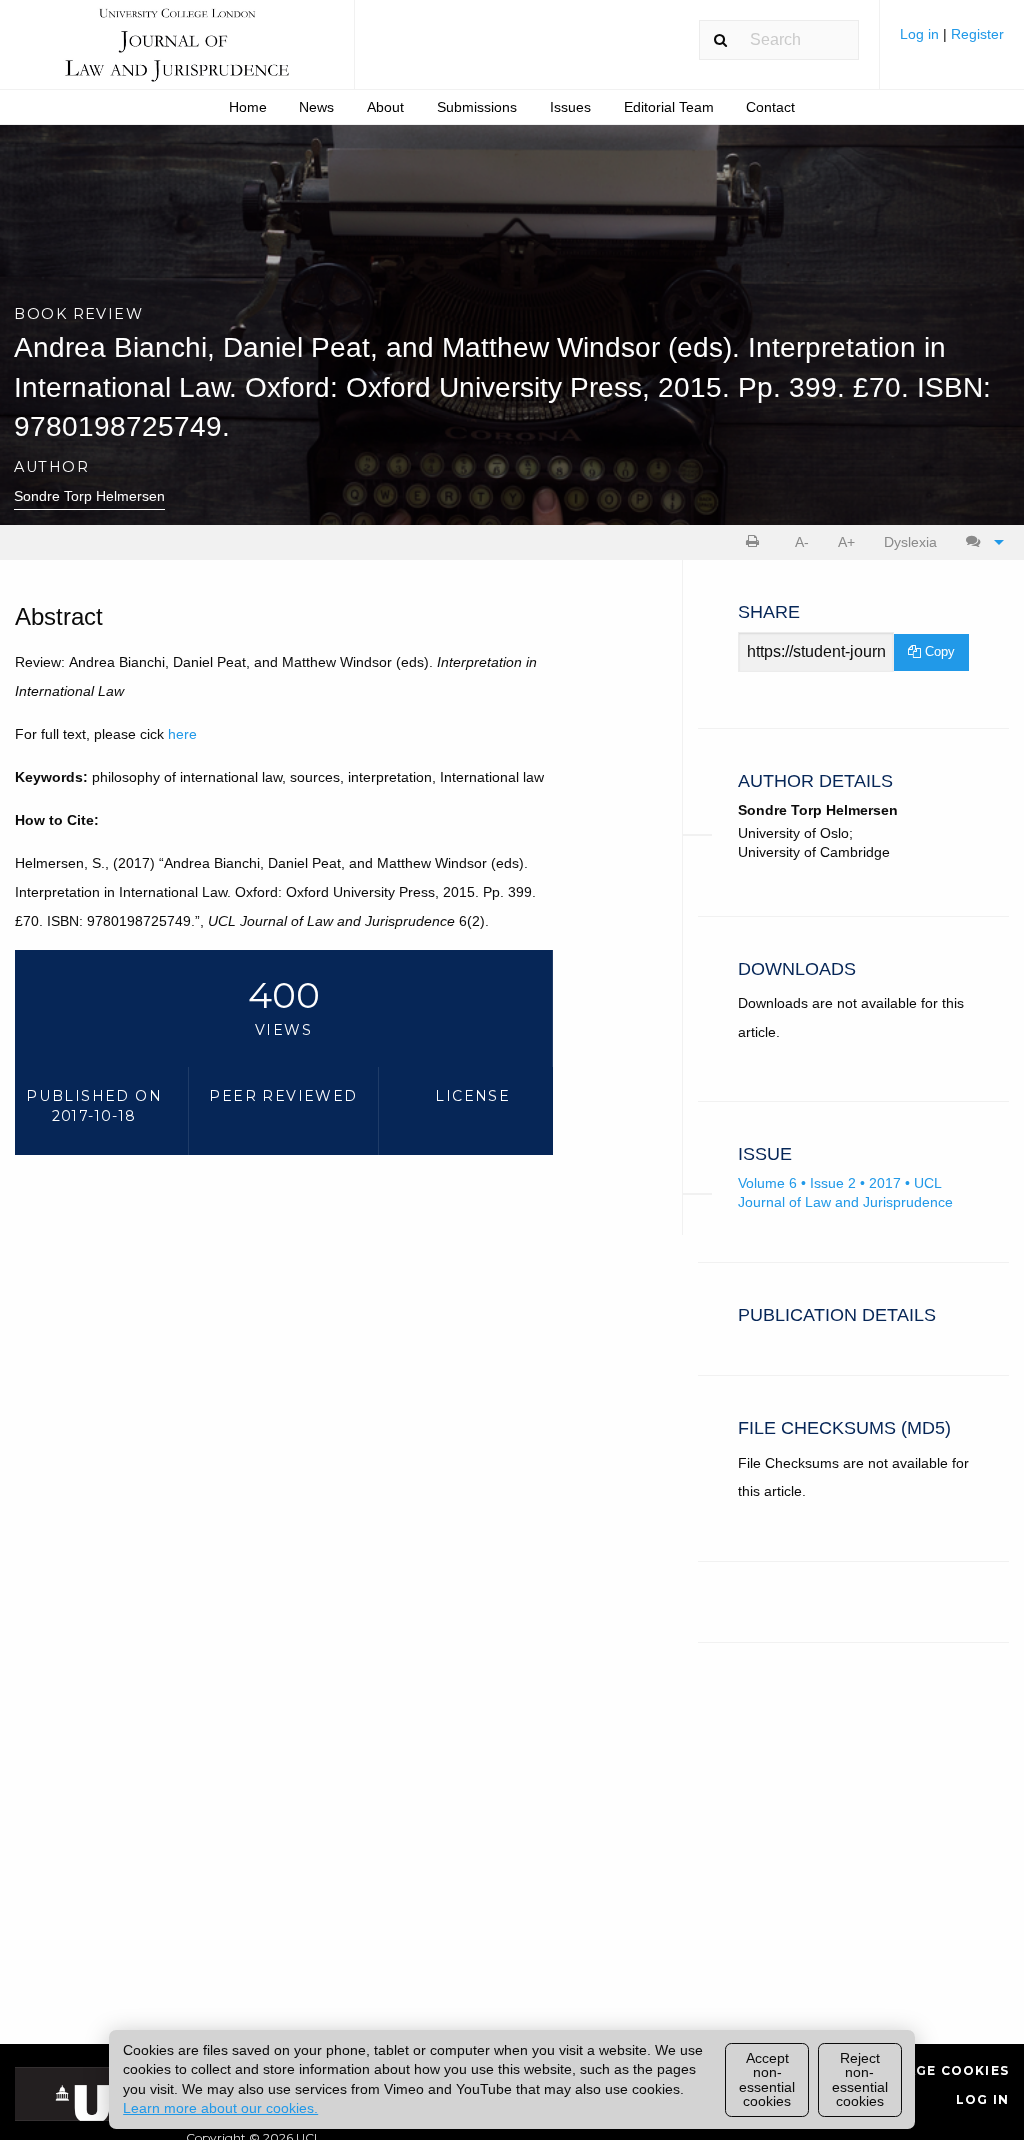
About (385, 107)
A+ (846, 542)
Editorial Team (669, 107)
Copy (938, 651)
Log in (921, 34)
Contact (770, 107)
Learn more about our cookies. (220, 2108)
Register (977, 34)
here (182, 734)
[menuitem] (952, 41)
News (316, 107)
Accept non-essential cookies (767, 2079)
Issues (570, 107)
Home (248, 107)
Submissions (477, 107)
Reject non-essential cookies (860, 2079)
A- (802, 542)
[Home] (177, 54)
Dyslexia (910, 542)
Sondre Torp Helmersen (89, 496)
